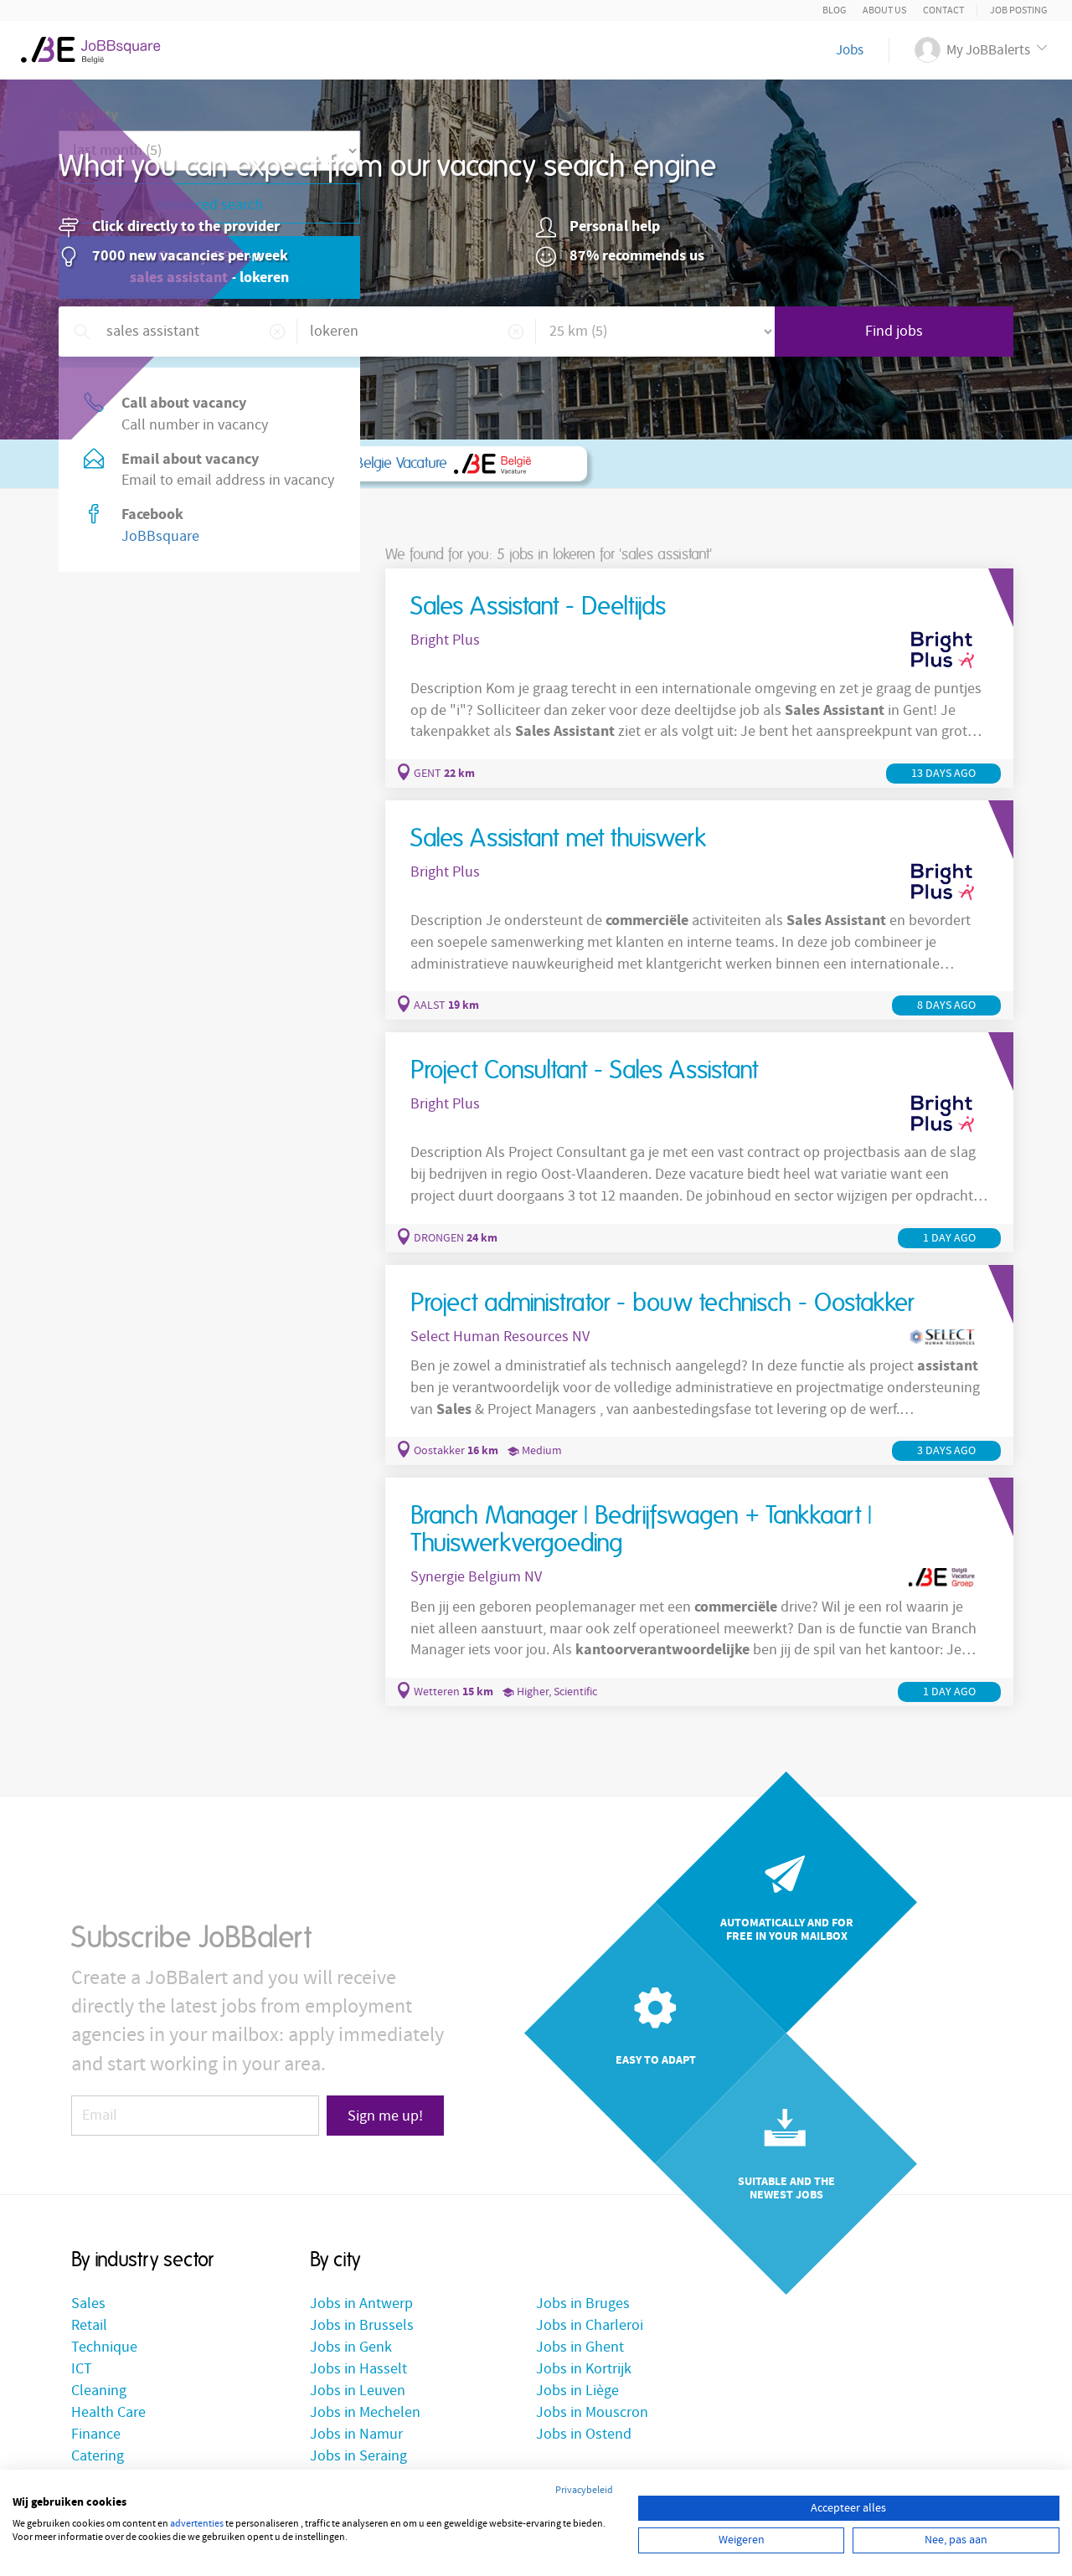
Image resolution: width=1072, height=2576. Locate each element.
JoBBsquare (160, 536)
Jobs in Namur (356, 2434)
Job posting (1018, 10)
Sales (88, 2303)
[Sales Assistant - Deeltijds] (699, 678)
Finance (96, 2434)
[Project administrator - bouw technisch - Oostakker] (699, 1365)
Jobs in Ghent (580, 2347)
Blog (834, 10)
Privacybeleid (584, 2490)
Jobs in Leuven (358, 2391)
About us (884, 10)
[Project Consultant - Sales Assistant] (699, 1142)
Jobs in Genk (351, 2347)
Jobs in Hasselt (358, 2369)
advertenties (197, 2524)
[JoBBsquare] (98, 46)
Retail (89, 2325)
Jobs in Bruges (583, 2303)
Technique (104, 2347)
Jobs (850, 50)
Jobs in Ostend (584, 2434)
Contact (943, 10)
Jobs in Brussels (362, 2325)
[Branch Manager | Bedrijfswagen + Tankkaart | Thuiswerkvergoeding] (699, 1592)
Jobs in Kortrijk (584, 2369)
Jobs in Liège (577, 2391)
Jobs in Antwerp (361, 2303)
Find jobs (894, 331)
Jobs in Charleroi (590, 2325)
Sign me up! (385, 2116)
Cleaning (99, 2391)
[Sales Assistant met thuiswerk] (699, 910)
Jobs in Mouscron (592, 2412)
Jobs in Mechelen (365, 2412)
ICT (82, 2369)
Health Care (108, 2412)
